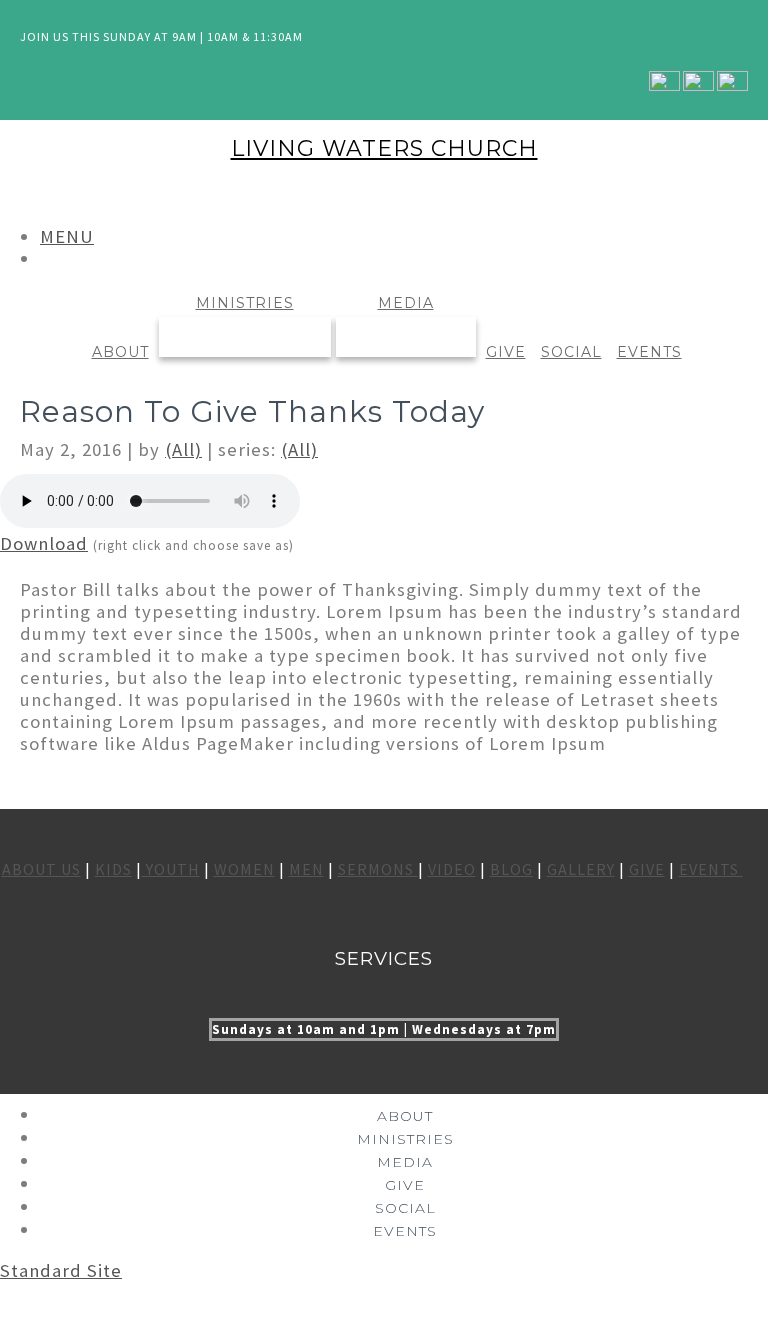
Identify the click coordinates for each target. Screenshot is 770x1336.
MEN (306, 869)
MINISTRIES (245, 303)
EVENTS (649, 352)
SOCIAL (571, 352)
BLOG (511, 869)
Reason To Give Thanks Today (252, 411)
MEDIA (406, 303)
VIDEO (452, 869)
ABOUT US (41, 869)
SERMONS (378, 869)
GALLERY (581, 869)
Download (44, 543)
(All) (183, 449)
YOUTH (171, 869)
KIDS (113, 869)
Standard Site (61, 1270)
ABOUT (120, 352)
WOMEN (244, 869)
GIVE (506, 352)
